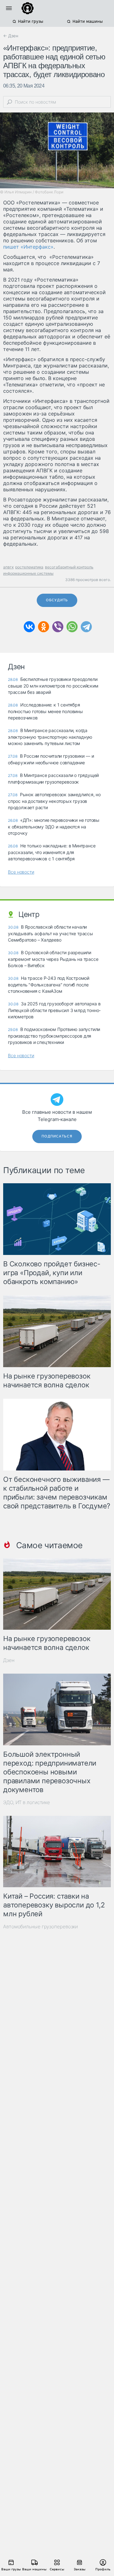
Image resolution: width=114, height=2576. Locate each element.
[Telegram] (86, 627)
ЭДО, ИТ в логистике (27, 1802)
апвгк (8, 567)
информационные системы (28, 573)
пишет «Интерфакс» (28, 247)
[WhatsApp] (72, 627)
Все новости (21, 872)
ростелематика (29, 567)
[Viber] (58, 627)
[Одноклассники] (44, 627)
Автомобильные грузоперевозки (41, 1927)
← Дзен (11, 36)
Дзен (9, 1660)
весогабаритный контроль (69, 567)
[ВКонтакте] (29, 627)
